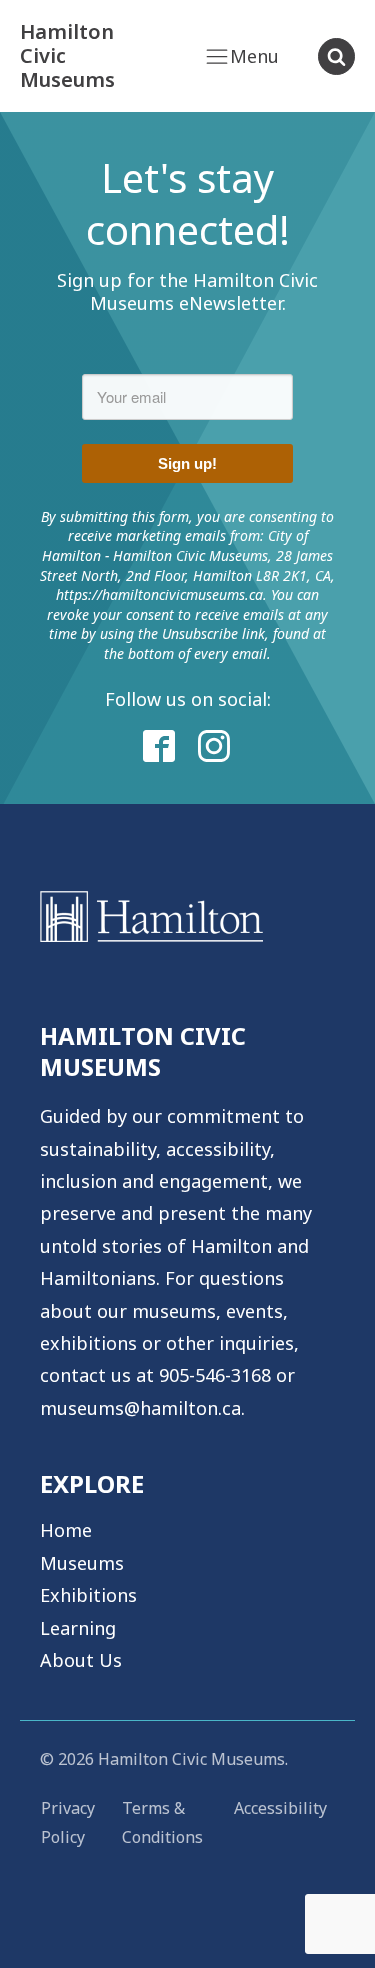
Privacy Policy (68, 1822)
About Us (81, 1660)
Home (66, 1530)
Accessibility (280, 1808)
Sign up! (187, 463)
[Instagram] (215, 747)
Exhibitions (88, 1595)
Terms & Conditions (162, 1822)
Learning (78, 1628)
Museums (82, 1563)
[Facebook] (160, 747)
